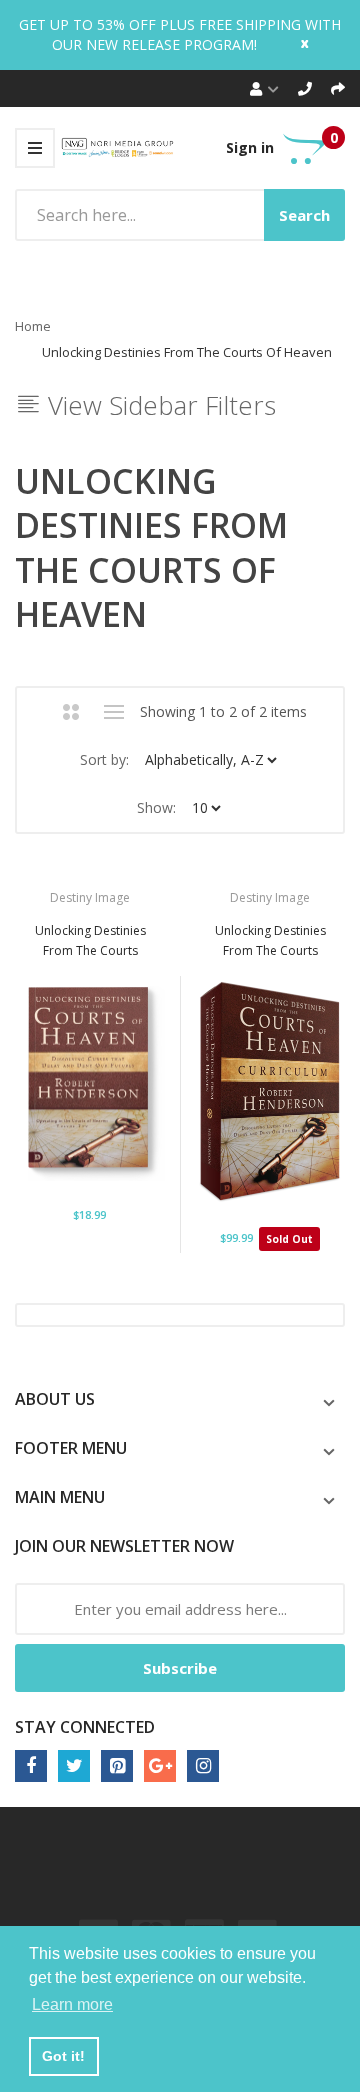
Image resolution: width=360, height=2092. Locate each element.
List (114, 712)
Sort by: (104, 759)
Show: (156, 807)
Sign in (250, 147)
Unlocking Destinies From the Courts (90, 940)
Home (33, 326)
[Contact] (305, 88)
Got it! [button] (63, 2056)
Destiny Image (90, 897)
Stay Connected (85, 1727)
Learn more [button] (72, 2004)
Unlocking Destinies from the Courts (270, 940)
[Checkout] (338, 88)
